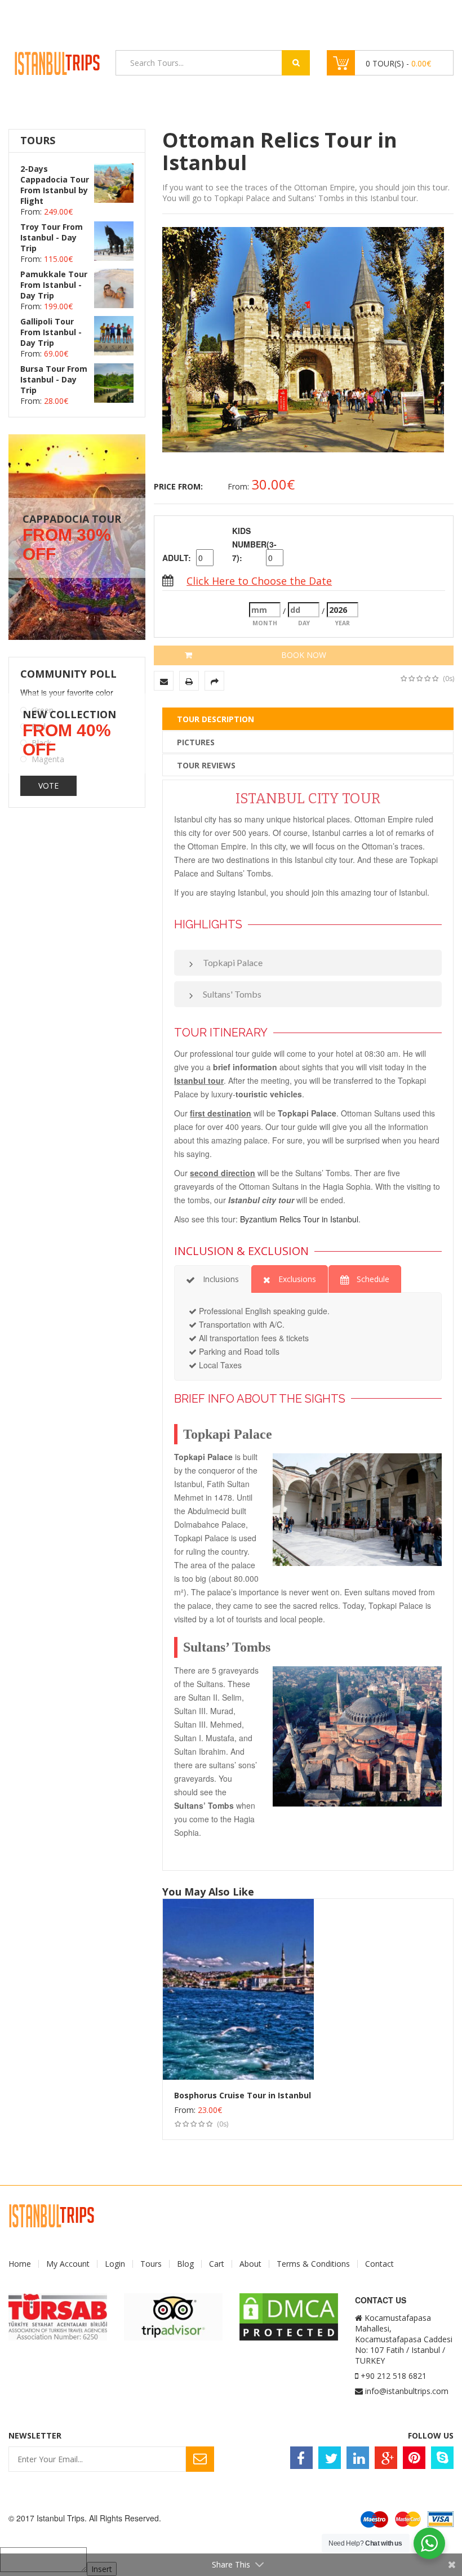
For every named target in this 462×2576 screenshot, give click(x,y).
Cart (217, 2264)
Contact (379, 2264)
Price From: (178, 486)
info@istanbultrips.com (407, 2391)
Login (115, 2264)
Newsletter (35, 2435)
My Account (68, 2264)
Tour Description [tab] (216, 719)
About (250, 2264)
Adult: (177, 558)
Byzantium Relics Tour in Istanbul (299, 1219)
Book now (304, 655)
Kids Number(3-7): (248, 544)
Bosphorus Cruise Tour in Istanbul (243, 2095)
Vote (48, 786)
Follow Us (431, 2435)
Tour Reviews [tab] (206, 765)
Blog (185, 2264)
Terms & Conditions (313, 2264)
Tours (151, 2264)
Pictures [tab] (196, 742)
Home (20, 2264)
